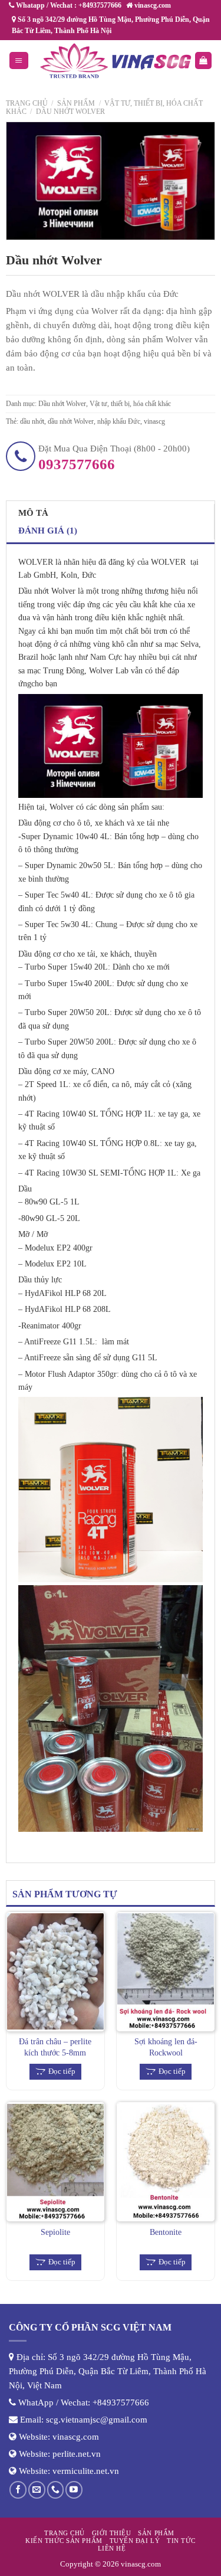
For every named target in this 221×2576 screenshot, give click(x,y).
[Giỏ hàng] (203, 60)
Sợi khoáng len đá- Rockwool (166, 2047)
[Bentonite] (166, 2162)
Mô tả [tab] (33, 513)
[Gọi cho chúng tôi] (56, 2490)
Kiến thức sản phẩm (64, 2541)
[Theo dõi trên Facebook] (18, 2490)
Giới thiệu (111, 2533)
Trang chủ (27, 103)
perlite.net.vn (77, 2454)
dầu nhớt (32, 421)
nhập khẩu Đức (119, 421)
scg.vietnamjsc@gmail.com (97, 2420)
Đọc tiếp (62, 2071)
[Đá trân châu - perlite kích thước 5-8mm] (55, 1972)
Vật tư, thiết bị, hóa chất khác (130, 404)
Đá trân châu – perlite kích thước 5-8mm (55, 2047)
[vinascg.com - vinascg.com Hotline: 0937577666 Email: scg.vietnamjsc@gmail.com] (116, 61)
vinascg (154, 421)
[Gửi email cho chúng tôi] (37, 2490)
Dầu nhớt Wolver (70, 112)
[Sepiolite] (55, 2162)
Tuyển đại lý (135, 2541)
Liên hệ (112, 2548)
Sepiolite (55, 2232)
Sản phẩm (76, 103)
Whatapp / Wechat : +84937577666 (68, 5)
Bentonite (166, 2232)
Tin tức (181, 2541)
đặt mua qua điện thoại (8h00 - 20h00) (114, 458)
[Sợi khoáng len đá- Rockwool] (166, 1972)
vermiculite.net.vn (86, 2471)
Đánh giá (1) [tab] (48, 531)
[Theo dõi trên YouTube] (74, 2490)
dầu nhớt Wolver (71, 421)
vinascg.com (76, 2437)
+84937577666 (121, 2402)
